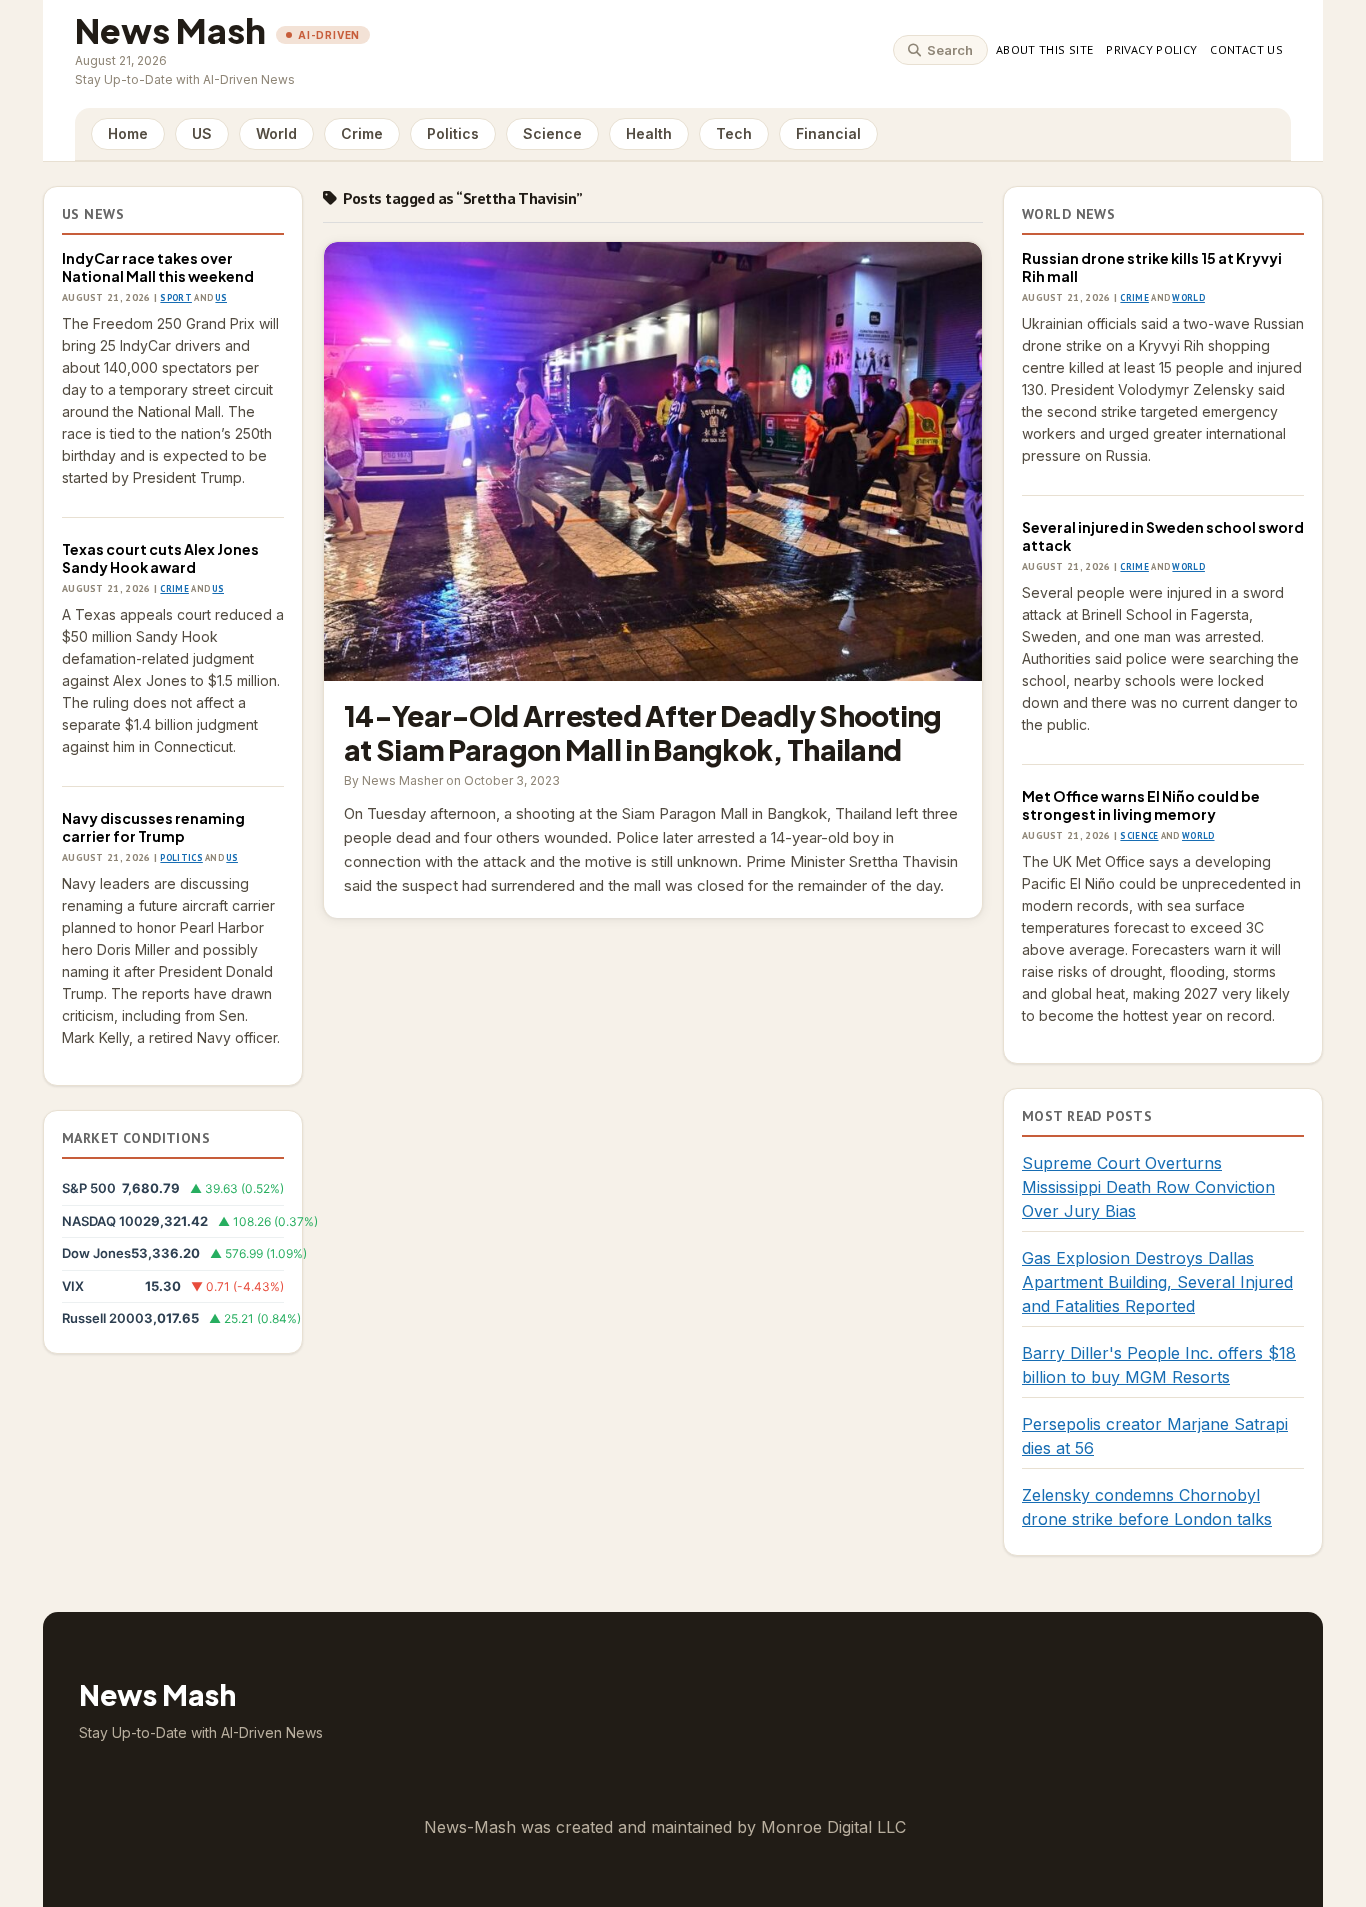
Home (128, 133)
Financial (828, 133)
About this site (1044, 49)
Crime (362, 133)
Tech (734, 133)
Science (552, 133)
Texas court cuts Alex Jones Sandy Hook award (160, 558)
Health (649, 133)
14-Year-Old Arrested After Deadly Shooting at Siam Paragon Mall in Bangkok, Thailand (653, 461)
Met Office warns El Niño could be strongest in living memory (1141, 805)
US (202, 133)
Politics (453, 133)
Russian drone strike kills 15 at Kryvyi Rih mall (1152, 267)
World (276, 133)
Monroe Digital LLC (833, 1827)
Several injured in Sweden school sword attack (1163, 536)
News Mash (170, 30)
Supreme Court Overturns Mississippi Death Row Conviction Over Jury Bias (1148, 1187)
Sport (176, 297)
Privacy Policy (1151, 49)
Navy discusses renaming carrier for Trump (153, 827)
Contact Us (1246, 49)
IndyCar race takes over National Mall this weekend (158, 267)
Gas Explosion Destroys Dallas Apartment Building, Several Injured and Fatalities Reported (1157, 1282)
